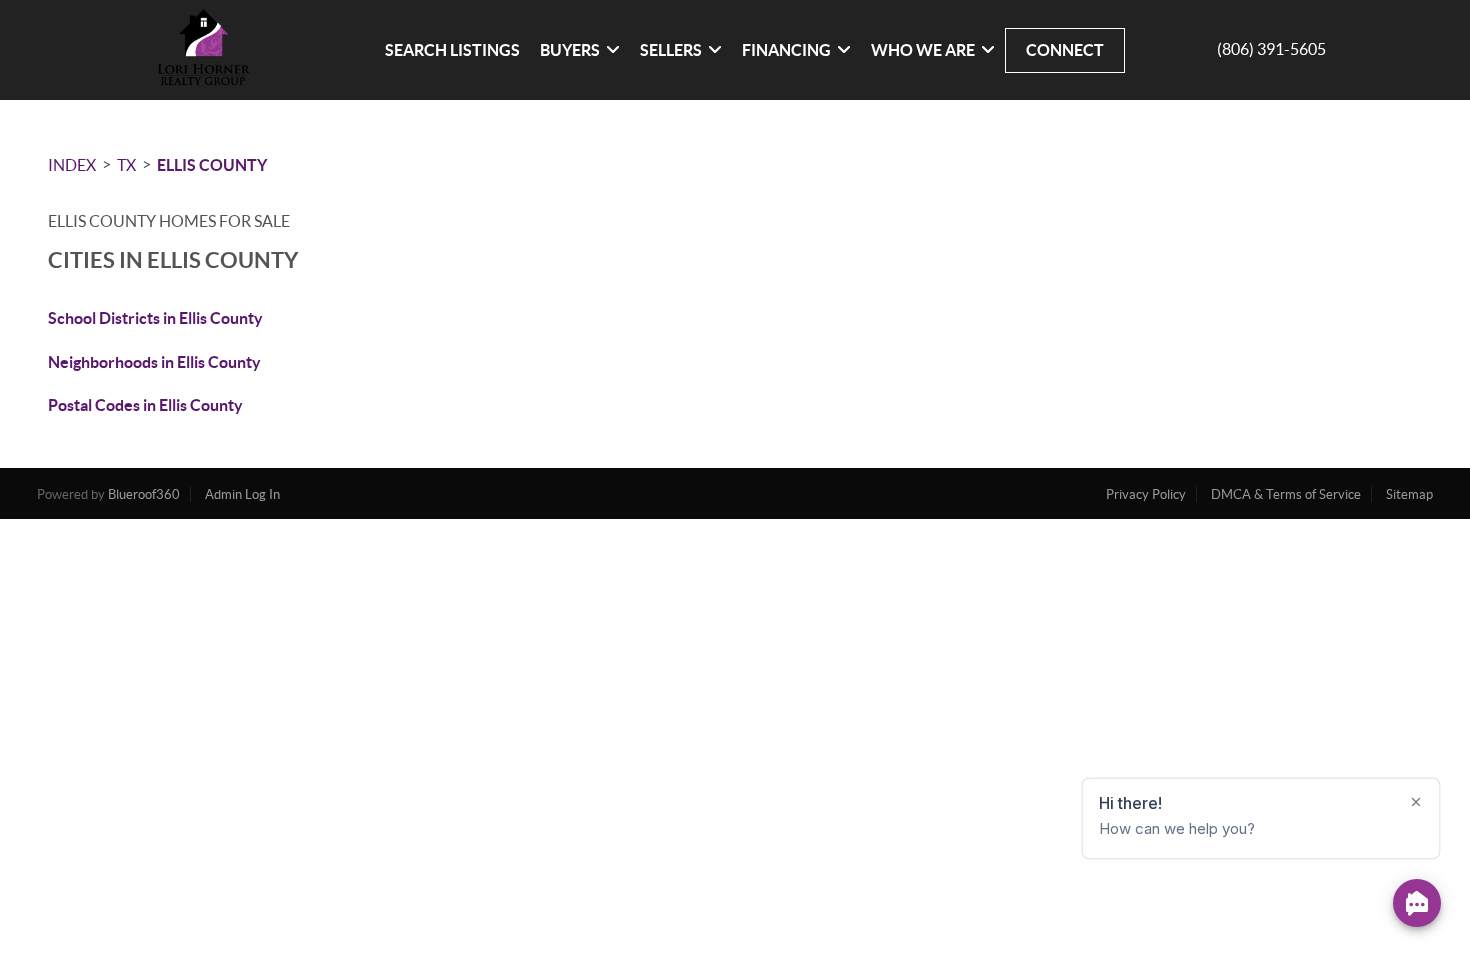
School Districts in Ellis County (155, 318)
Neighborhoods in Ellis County (154, 362)
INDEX (72, 165)
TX (126, 165)
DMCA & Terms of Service (1286, 494)
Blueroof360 (144, 494)
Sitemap (1409, 494)
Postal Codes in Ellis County (145, 405)
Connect (1065, 50)
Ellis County (212, 165)
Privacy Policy (1146, 494)
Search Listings (452, 50)
